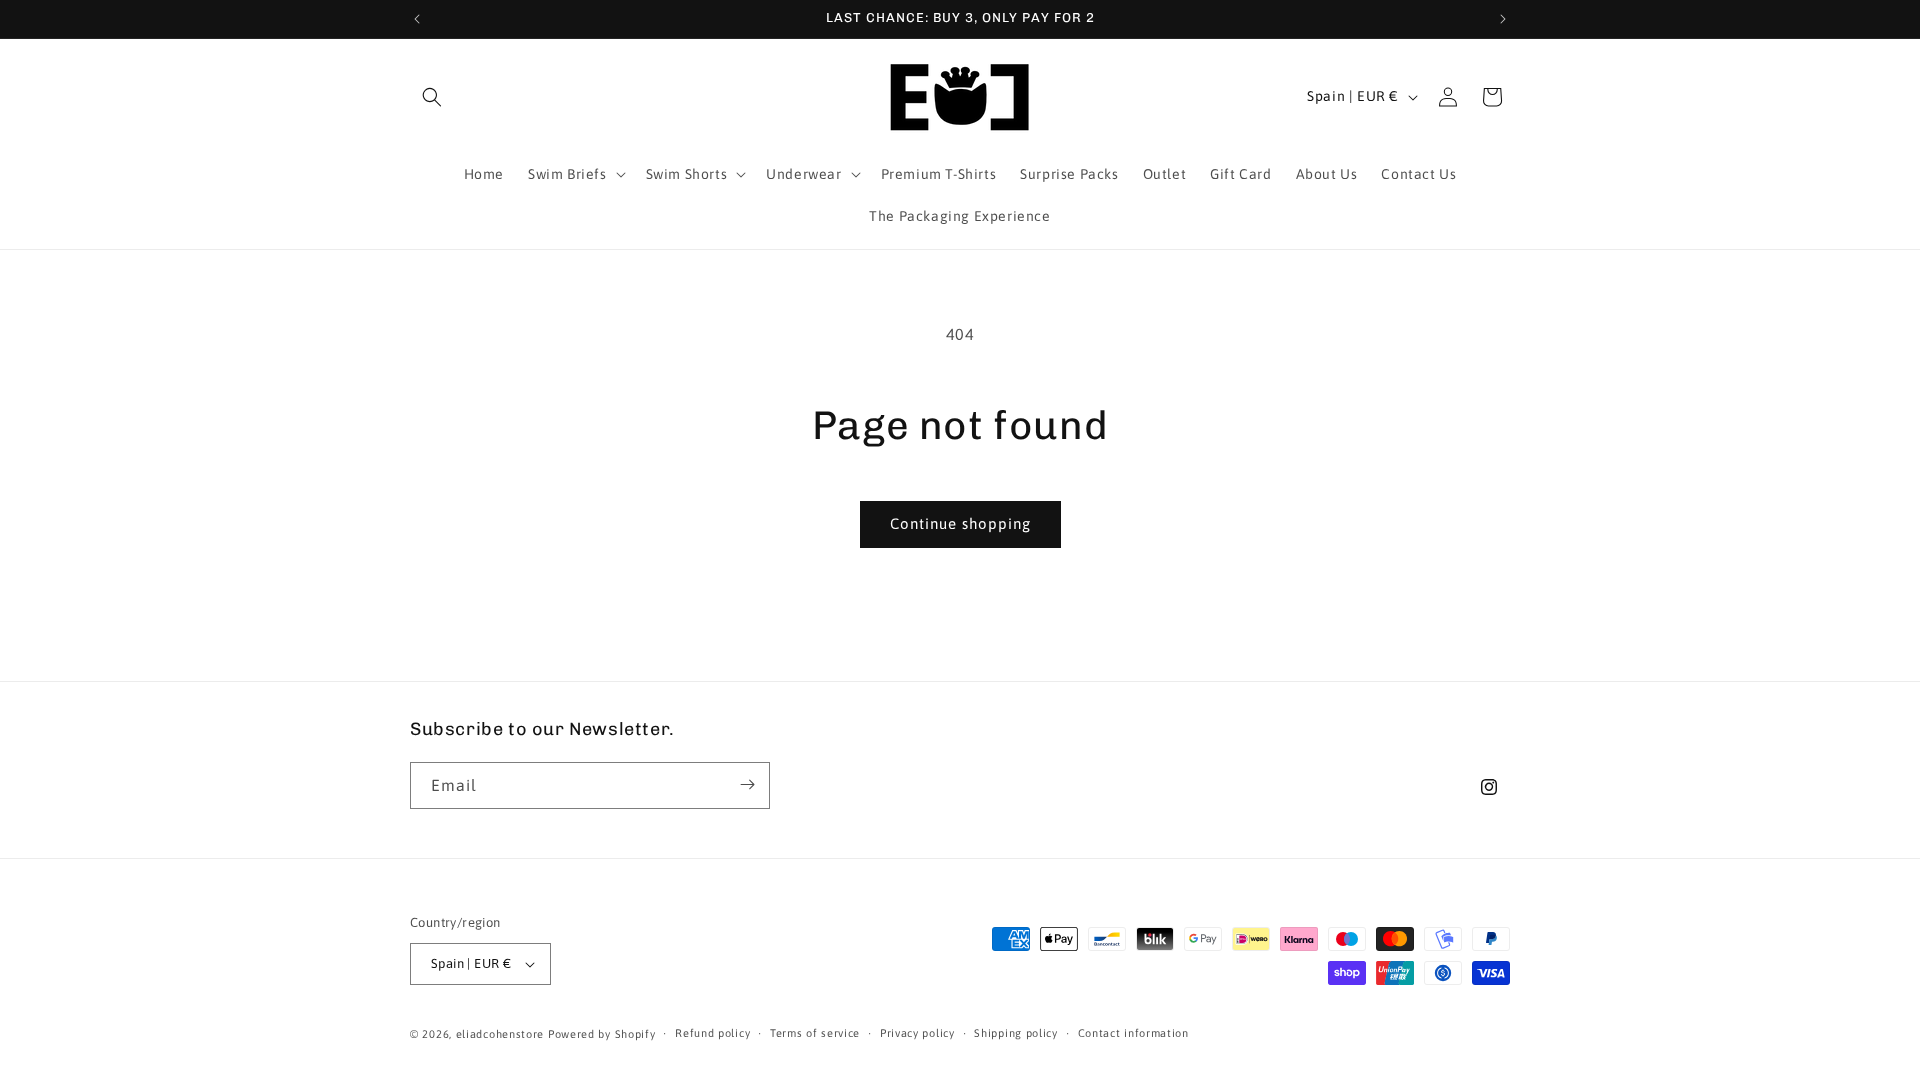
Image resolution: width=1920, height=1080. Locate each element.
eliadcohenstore (500, 1034)
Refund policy (712, 1033)
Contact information (1133, 1033)
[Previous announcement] (417, 19)
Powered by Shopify (602, 1034)
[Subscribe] (747, 784)
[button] (432, 97)
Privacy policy (917, 1033)
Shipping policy (1016, 1033)
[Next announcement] (1503, 19)
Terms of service (815, 1033)
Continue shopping (960, 523)
